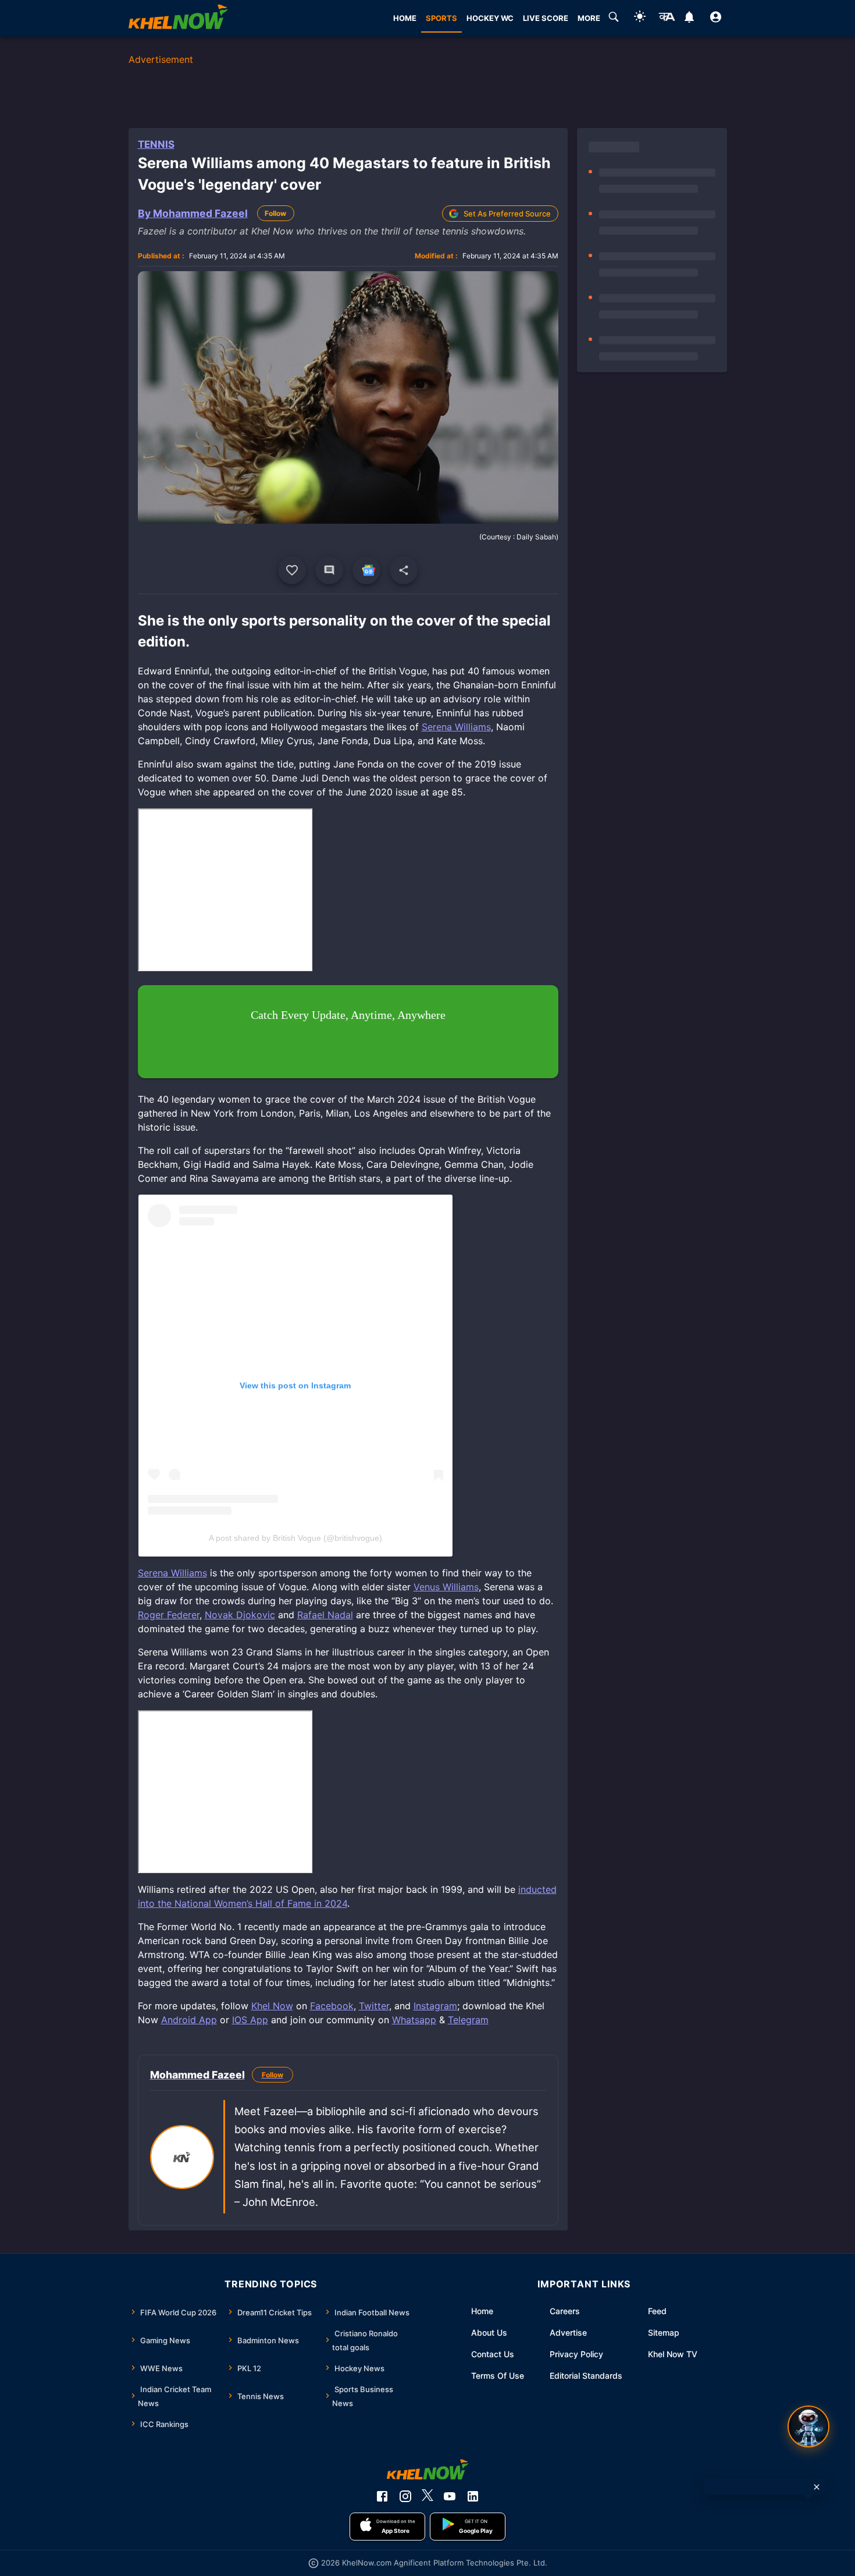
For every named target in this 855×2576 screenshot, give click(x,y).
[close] (817, 2487)
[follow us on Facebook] (382, 2496)
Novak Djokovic (240, 1615)
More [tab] (589, 18)
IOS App (250, 2020)
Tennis (156, 144)
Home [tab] (405, 18)
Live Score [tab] (546, 18)
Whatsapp (414, 2020)
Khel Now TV (673, 2354)
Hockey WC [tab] (490, 18)
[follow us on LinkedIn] (473, 2496)
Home (482, 2311)
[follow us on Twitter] (427, 2496)
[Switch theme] (640, 18)
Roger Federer (169, 1615)
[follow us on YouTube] (450, 2496)
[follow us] (366, 570)
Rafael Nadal (325, 1615)
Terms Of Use (498, 2376)
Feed (657, 2311)
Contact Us (493, 2354)
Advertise (568, 2332)
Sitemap (664, 2332)
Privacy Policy (576, 2354)
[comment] (329, 570)
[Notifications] (690, 19)
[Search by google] (614, 19)
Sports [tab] (441, 18)
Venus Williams (446, 1587)
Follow (275, 213)
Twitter (374, 2006)
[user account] (716, 19)
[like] (292, 570)
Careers (565, 2311)
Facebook (332, 2006)
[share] (404, 570)
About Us (489, 2332)
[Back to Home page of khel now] (178, 18)
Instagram (435, 2006)
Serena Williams (456, 727)
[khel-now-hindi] (667, 19)
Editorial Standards (586, 2376)
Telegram (468, 2020)
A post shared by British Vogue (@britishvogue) (295, 1538)
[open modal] (808, 2426)
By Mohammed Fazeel (193, 213)
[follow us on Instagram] (405, 2496)
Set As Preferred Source (507, 214)
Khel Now (272, 2006)
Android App (189, 2020)
